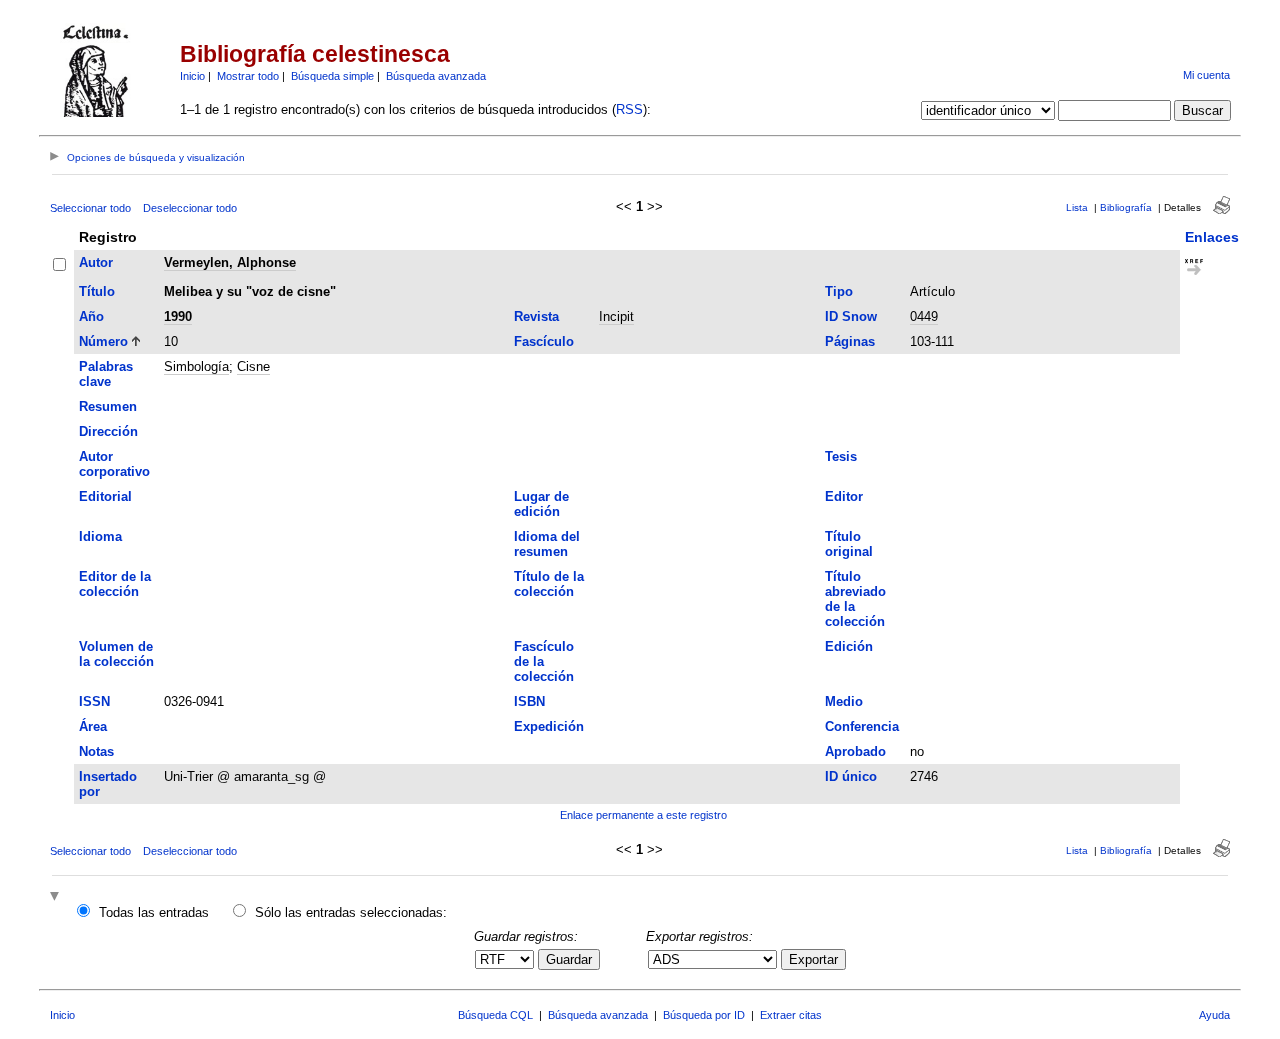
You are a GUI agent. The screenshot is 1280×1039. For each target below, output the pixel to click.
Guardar (569, 959)
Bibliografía (1126, 207)
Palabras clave (106, 374)
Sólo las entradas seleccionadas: (351, 912)
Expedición (549, 726)
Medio (844, 701)
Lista (1077, 207)
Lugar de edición (541, 504)
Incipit (616, 316)
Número (103, 341)
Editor (844, 496)
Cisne (253, 366)
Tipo (839, 291)
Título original (849, 544)
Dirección (108, 431)
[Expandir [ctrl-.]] (57, 897)
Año (91, 316)
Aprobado (855, 751)
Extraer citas (791, 1015)
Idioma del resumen (547, 544)
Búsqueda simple (332, 76)
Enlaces (1212, 237)
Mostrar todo (248, 76)
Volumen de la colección (116, 654)
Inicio (192, 76)
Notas (96, 751)
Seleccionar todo (90, 208)
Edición (849, 646)
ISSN (94, 701)
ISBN (529, 701)
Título (97, 291)
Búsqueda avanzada (436, 76)
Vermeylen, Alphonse (230, 262)
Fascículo (544, 341)
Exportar (813, 959)
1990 (178, 316)
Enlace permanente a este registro (643, 815)
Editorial (105, 496)
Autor (96, 262)
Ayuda (1214, 1015)
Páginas (850, 341)
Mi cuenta (1206, 75)
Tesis (841, 456)
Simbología (196, 366)
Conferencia (862, 726)
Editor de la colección (115, 584)
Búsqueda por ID (704, 1015)
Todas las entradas (154, 912)
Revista (536, 316)
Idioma (100, 536)
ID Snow (851, 316)
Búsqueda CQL (495, 1015)
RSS (629, 109)
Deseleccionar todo (190, 208)
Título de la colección (549, 584)
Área (93, 726)
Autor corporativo (114, 464)
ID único (851, 776)
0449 (924, 316)
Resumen (108, 406)
